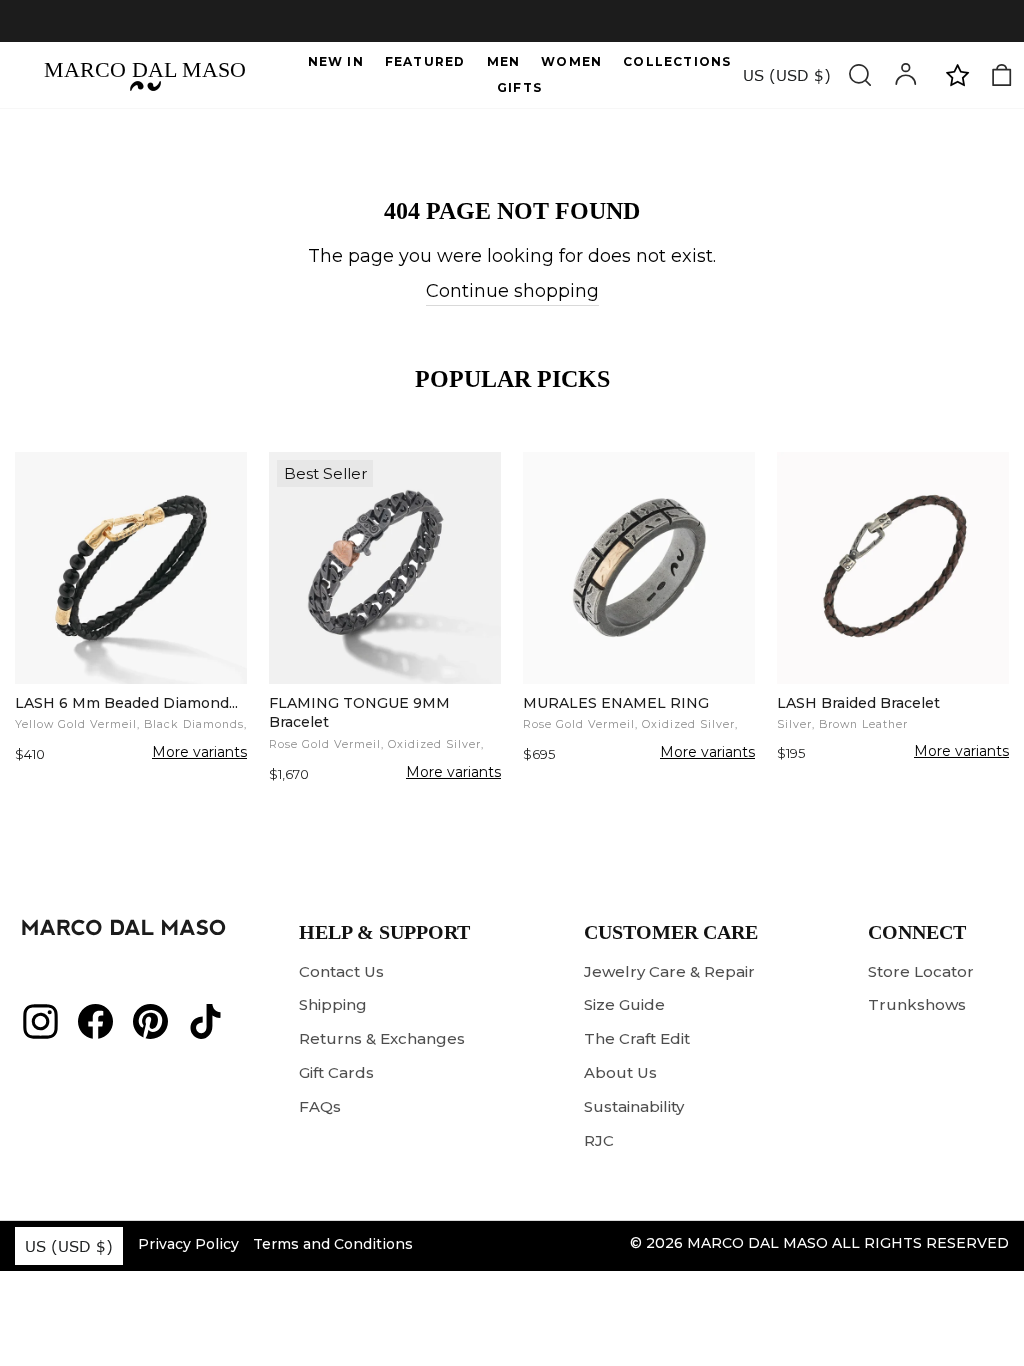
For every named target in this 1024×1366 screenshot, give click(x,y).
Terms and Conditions (333, 1244)
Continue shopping (512, 291)
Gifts (519, 87)
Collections (677, 61)
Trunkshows (917, 1004)
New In (336, 61)
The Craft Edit (637, 1038)
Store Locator (921, 971)
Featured (425, 61)
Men (504, 61)
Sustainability (634, 1106)
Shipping (333, 1004)
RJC (599, 1140)
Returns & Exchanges (382, 1038)
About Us (620, 1072)
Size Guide (624, 1004)
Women (571, 61)
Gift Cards (336, 1072)
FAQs (320, 1106)
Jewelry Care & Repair (669, 971)
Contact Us (341, 971)
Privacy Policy (188, 1244)
